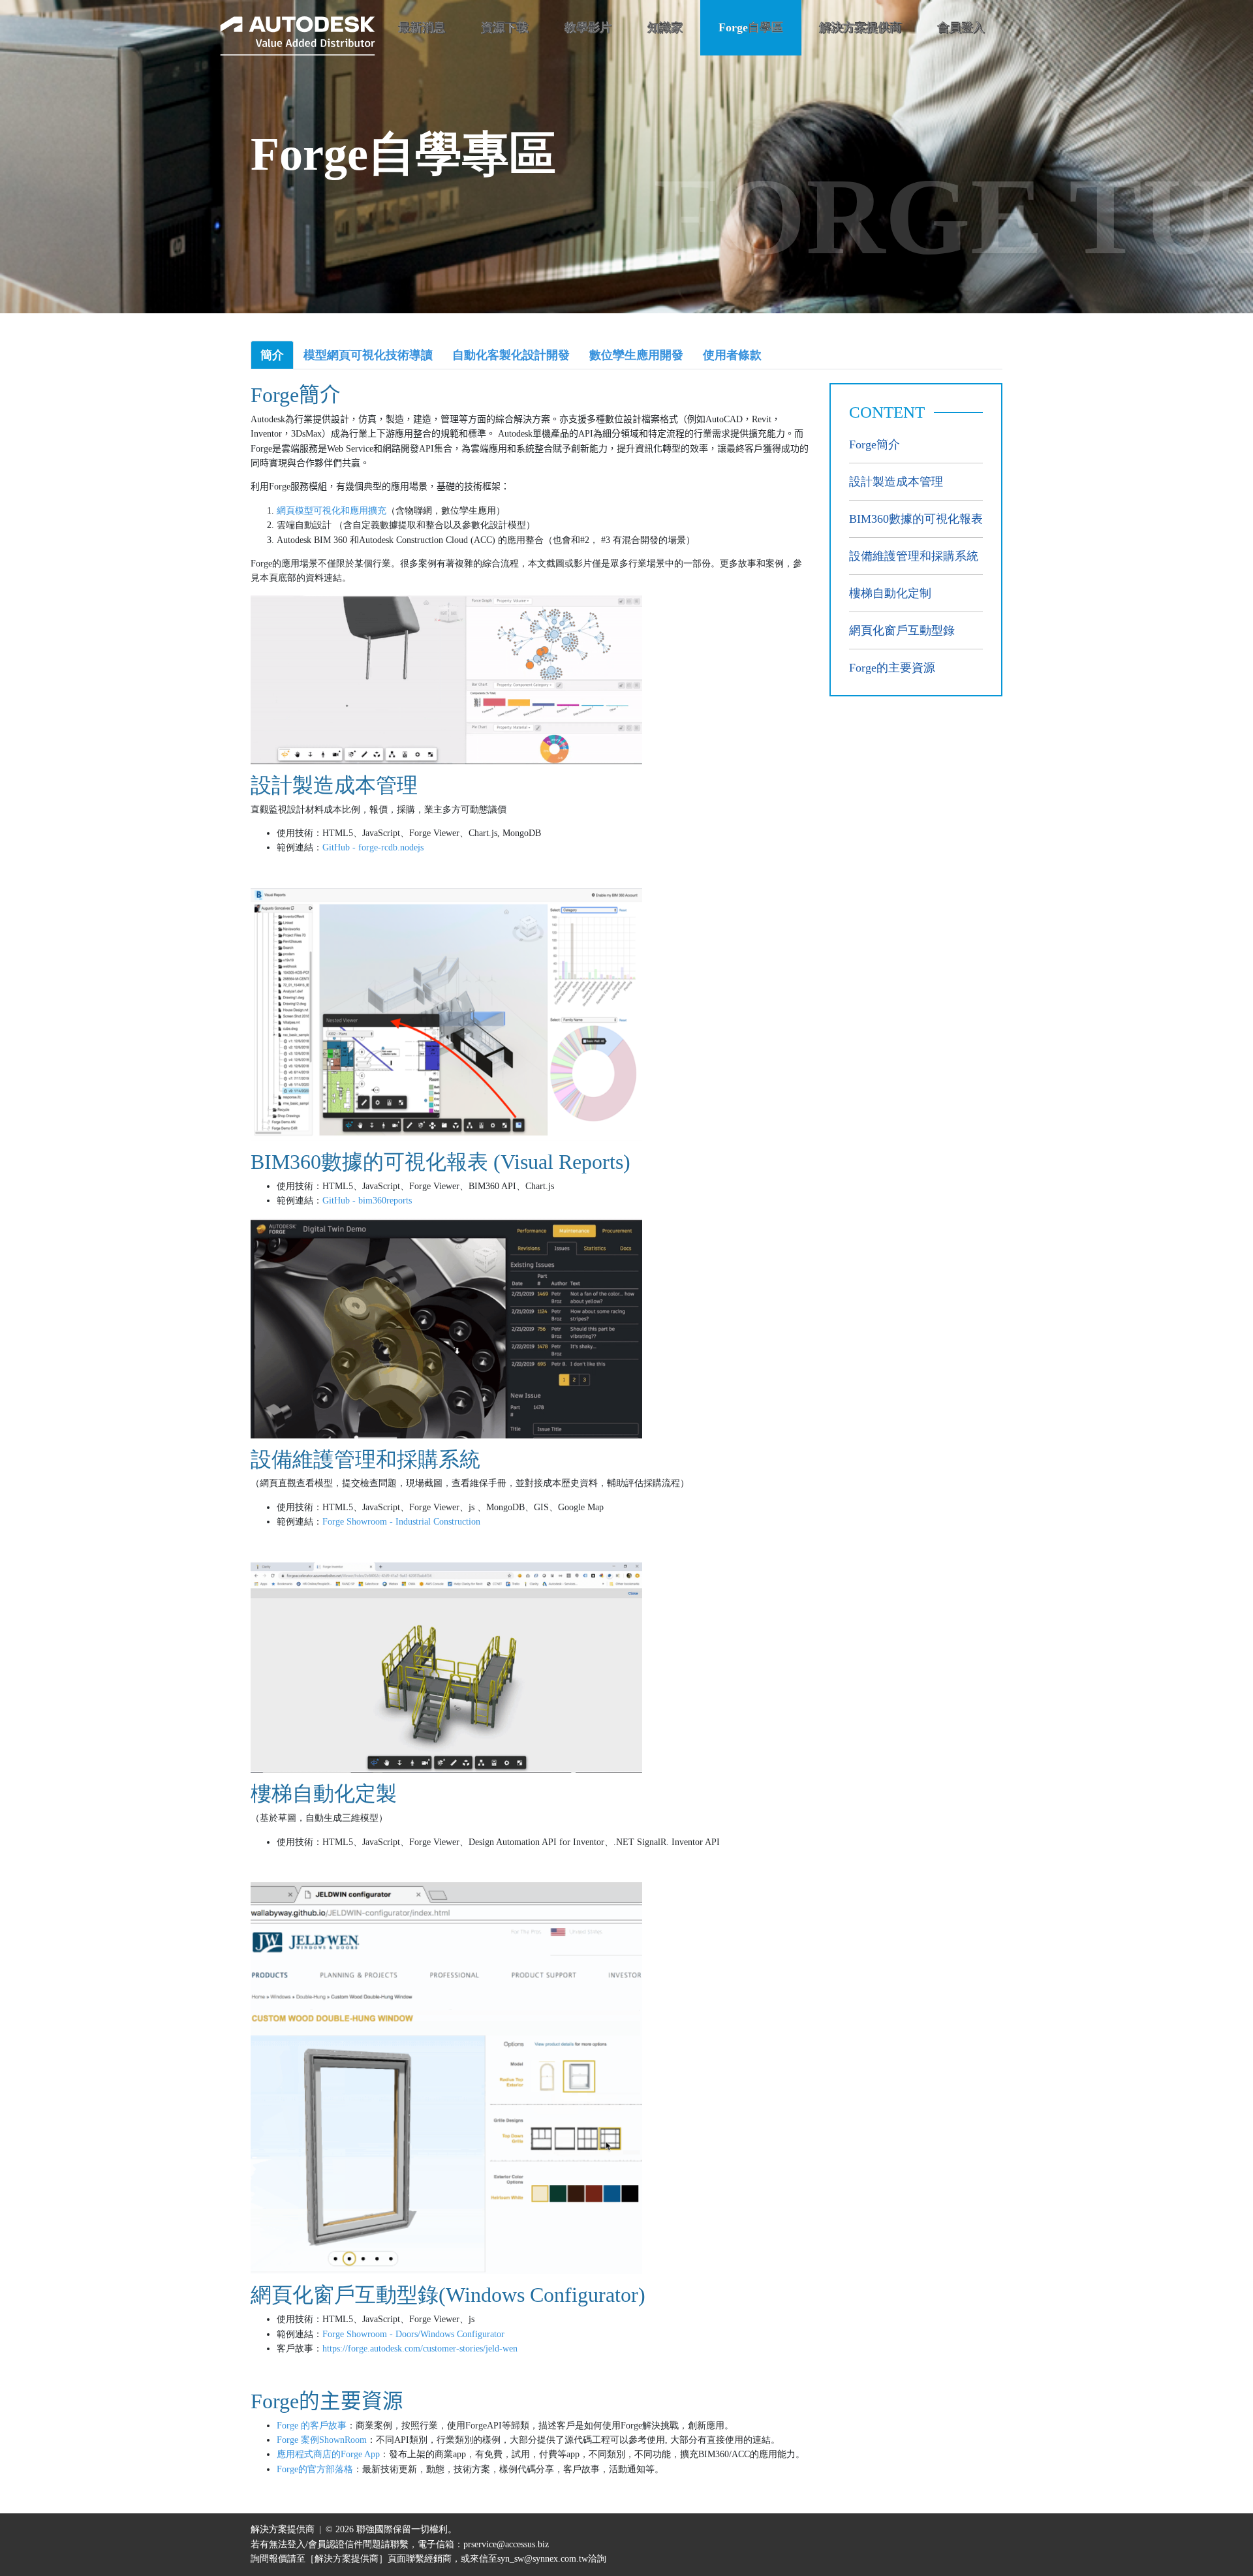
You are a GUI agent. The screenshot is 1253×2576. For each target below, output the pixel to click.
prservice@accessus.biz (506, 2544)
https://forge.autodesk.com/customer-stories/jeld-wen (420, 2349)
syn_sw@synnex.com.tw (543, 2559)
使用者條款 (732, 355)
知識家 (665, 27)
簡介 (272, 355)
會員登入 (961, 27)
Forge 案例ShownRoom (322, 2440)
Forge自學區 (751, 27)
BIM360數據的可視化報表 (916, 519)
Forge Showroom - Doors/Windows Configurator (413, 2334)
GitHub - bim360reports (367, 1201)
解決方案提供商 (860, 27)
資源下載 (504, 27)
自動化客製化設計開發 (511, 355)
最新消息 (422, 27)
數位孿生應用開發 (636, 355)
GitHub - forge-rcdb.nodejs (373, 847)
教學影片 (588, 27)
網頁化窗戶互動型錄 (902, 630)
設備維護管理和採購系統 (914, 556)
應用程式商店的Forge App (328, 2454)
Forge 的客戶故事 (312, 2426)
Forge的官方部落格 (315, 2469)
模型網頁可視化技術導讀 (368, 355)
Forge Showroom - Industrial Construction (401, 1522)
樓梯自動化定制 (890, 593)
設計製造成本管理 (896, 482)
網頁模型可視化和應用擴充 (332, 511)
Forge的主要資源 (892, 668)
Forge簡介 (874, 444)
